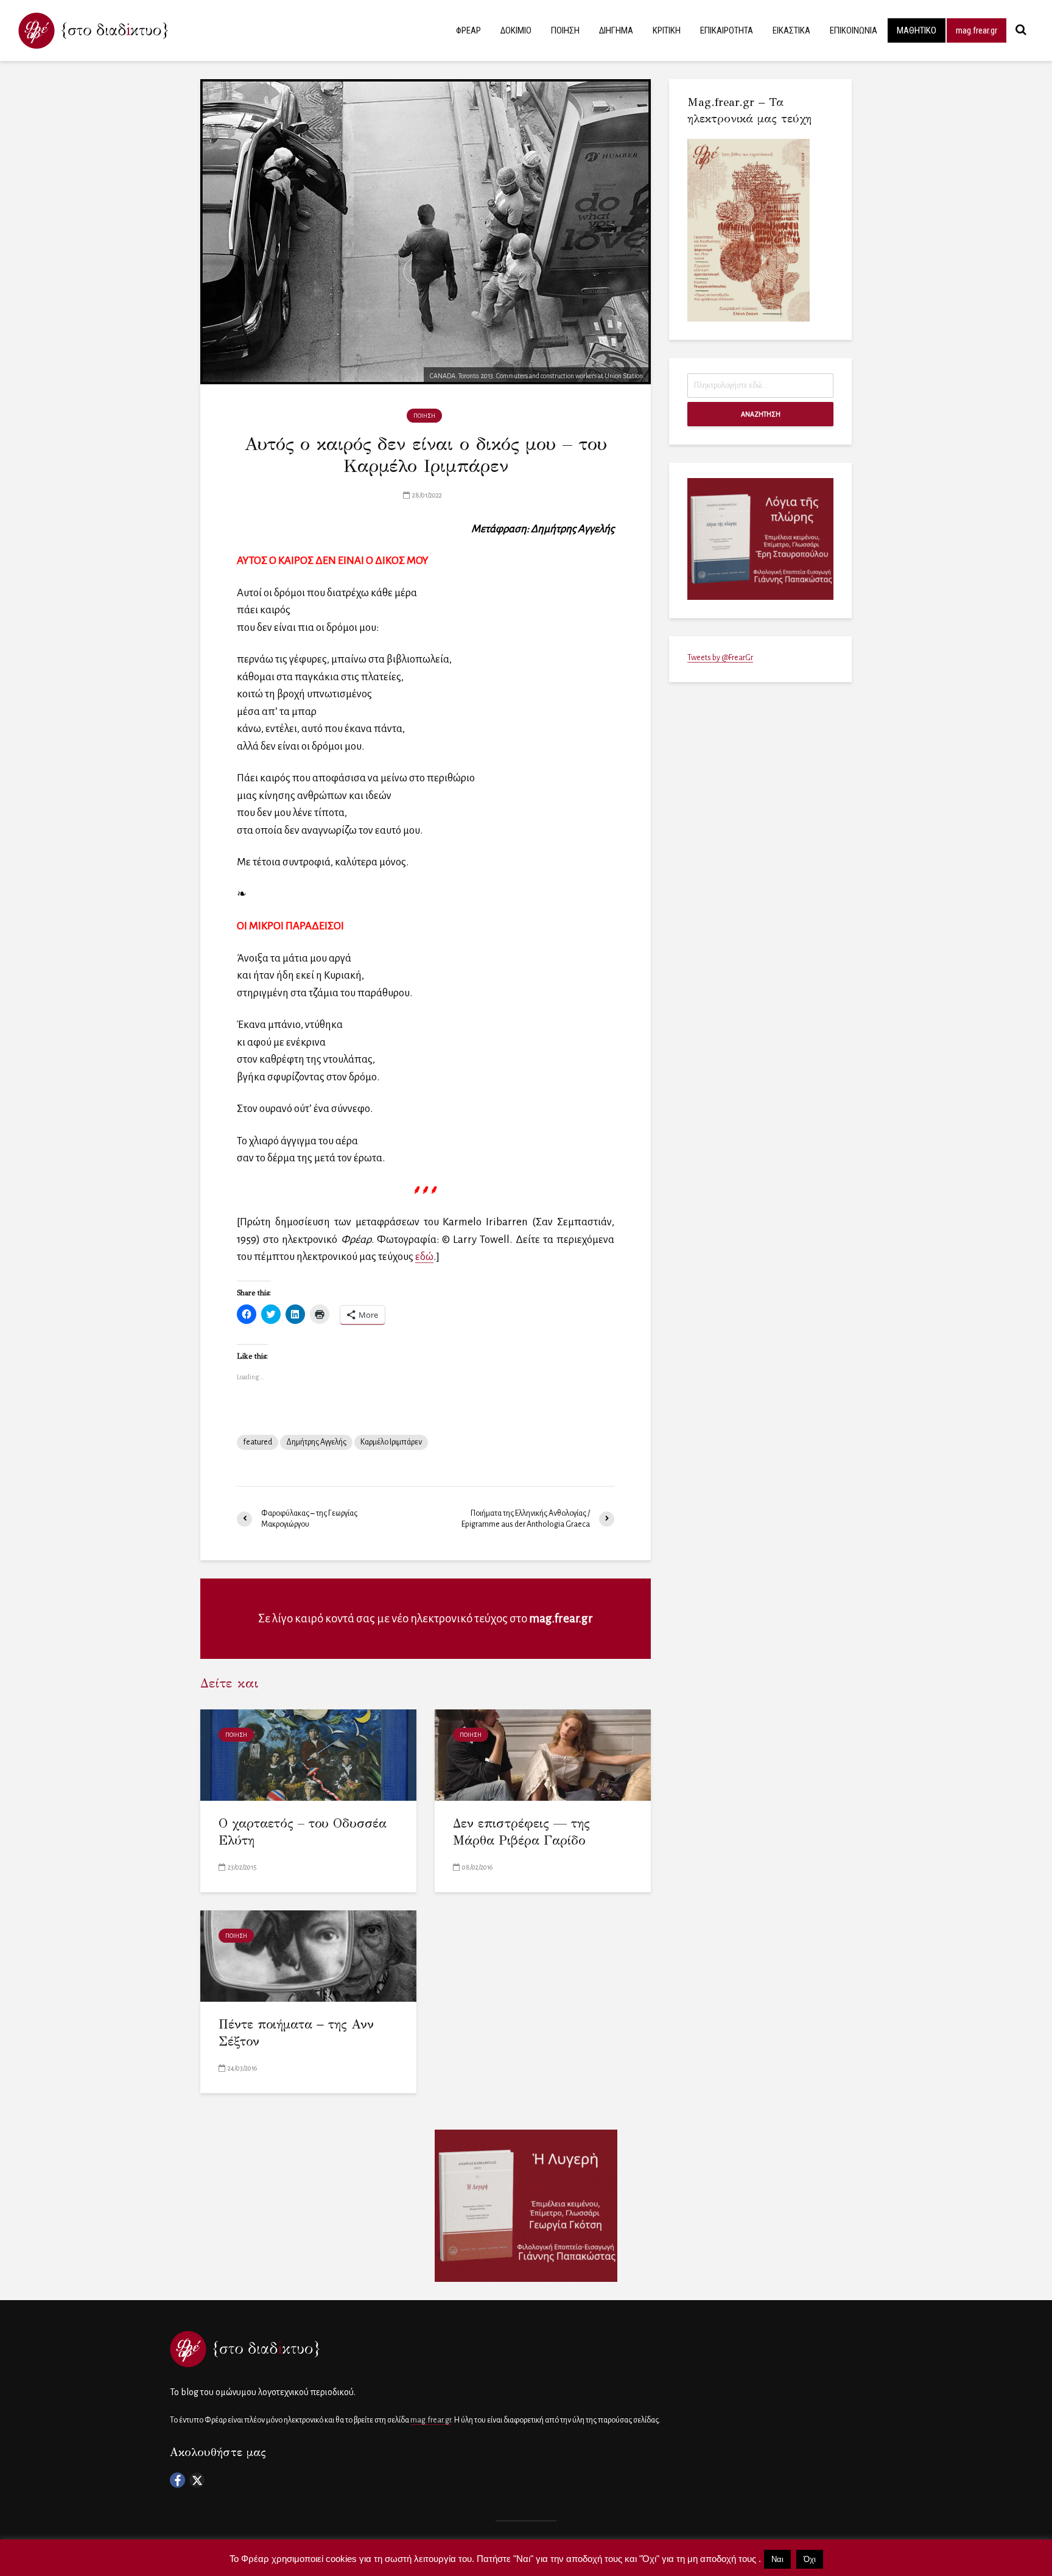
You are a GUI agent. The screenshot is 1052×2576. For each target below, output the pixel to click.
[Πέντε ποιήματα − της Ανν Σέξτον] (308, 1955)
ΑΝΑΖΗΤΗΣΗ (761, 414)
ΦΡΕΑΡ (468, 30)
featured (258, 1442)
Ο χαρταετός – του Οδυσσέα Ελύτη (303, 1832)
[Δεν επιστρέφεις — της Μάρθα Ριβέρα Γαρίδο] (543, 1754)
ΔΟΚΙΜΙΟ (516, 30)
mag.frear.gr (977, 30)
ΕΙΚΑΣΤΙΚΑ (791, 30)
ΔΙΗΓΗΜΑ (616, 30)
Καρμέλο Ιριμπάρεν (391, 1442)
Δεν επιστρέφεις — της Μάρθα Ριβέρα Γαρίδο (521, 1832)
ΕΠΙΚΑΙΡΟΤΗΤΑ (727, 30)
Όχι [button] (810, 2559)
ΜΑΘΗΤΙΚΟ (917, 30)
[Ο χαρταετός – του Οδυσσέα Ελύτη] (308, 1754)
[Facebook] (177, 2480)
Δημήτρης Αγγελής (316, 1442)
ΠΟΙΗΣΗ (565, 30)
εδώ (424, 1257)
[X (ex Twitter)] (197, 2480)
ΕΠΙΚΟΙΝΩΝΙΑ (854, 30)
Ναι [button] (777, 2559)
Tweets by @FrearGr (720, 658)
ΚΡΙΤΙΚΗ (667, 30)
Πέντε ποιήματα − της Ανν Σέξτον (296, 2033)
